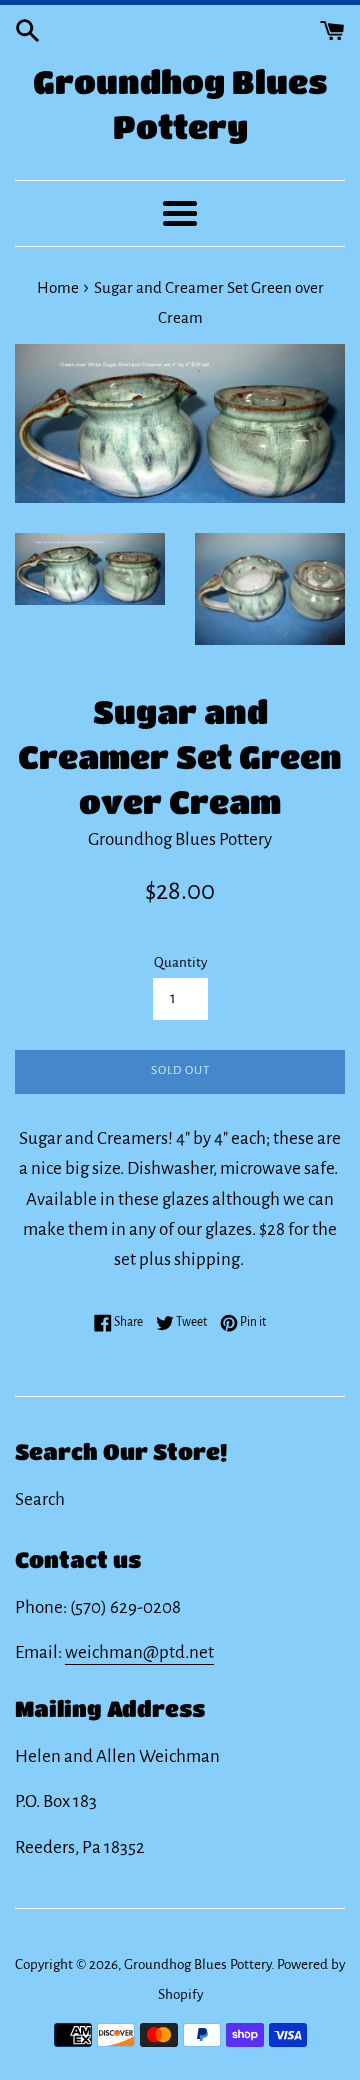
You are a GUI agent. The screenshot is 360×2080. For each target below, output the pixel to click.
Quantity (180, 962)
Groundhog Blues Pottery (180, 104)
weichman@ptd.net (139, 1652)
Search (40, 1499)
